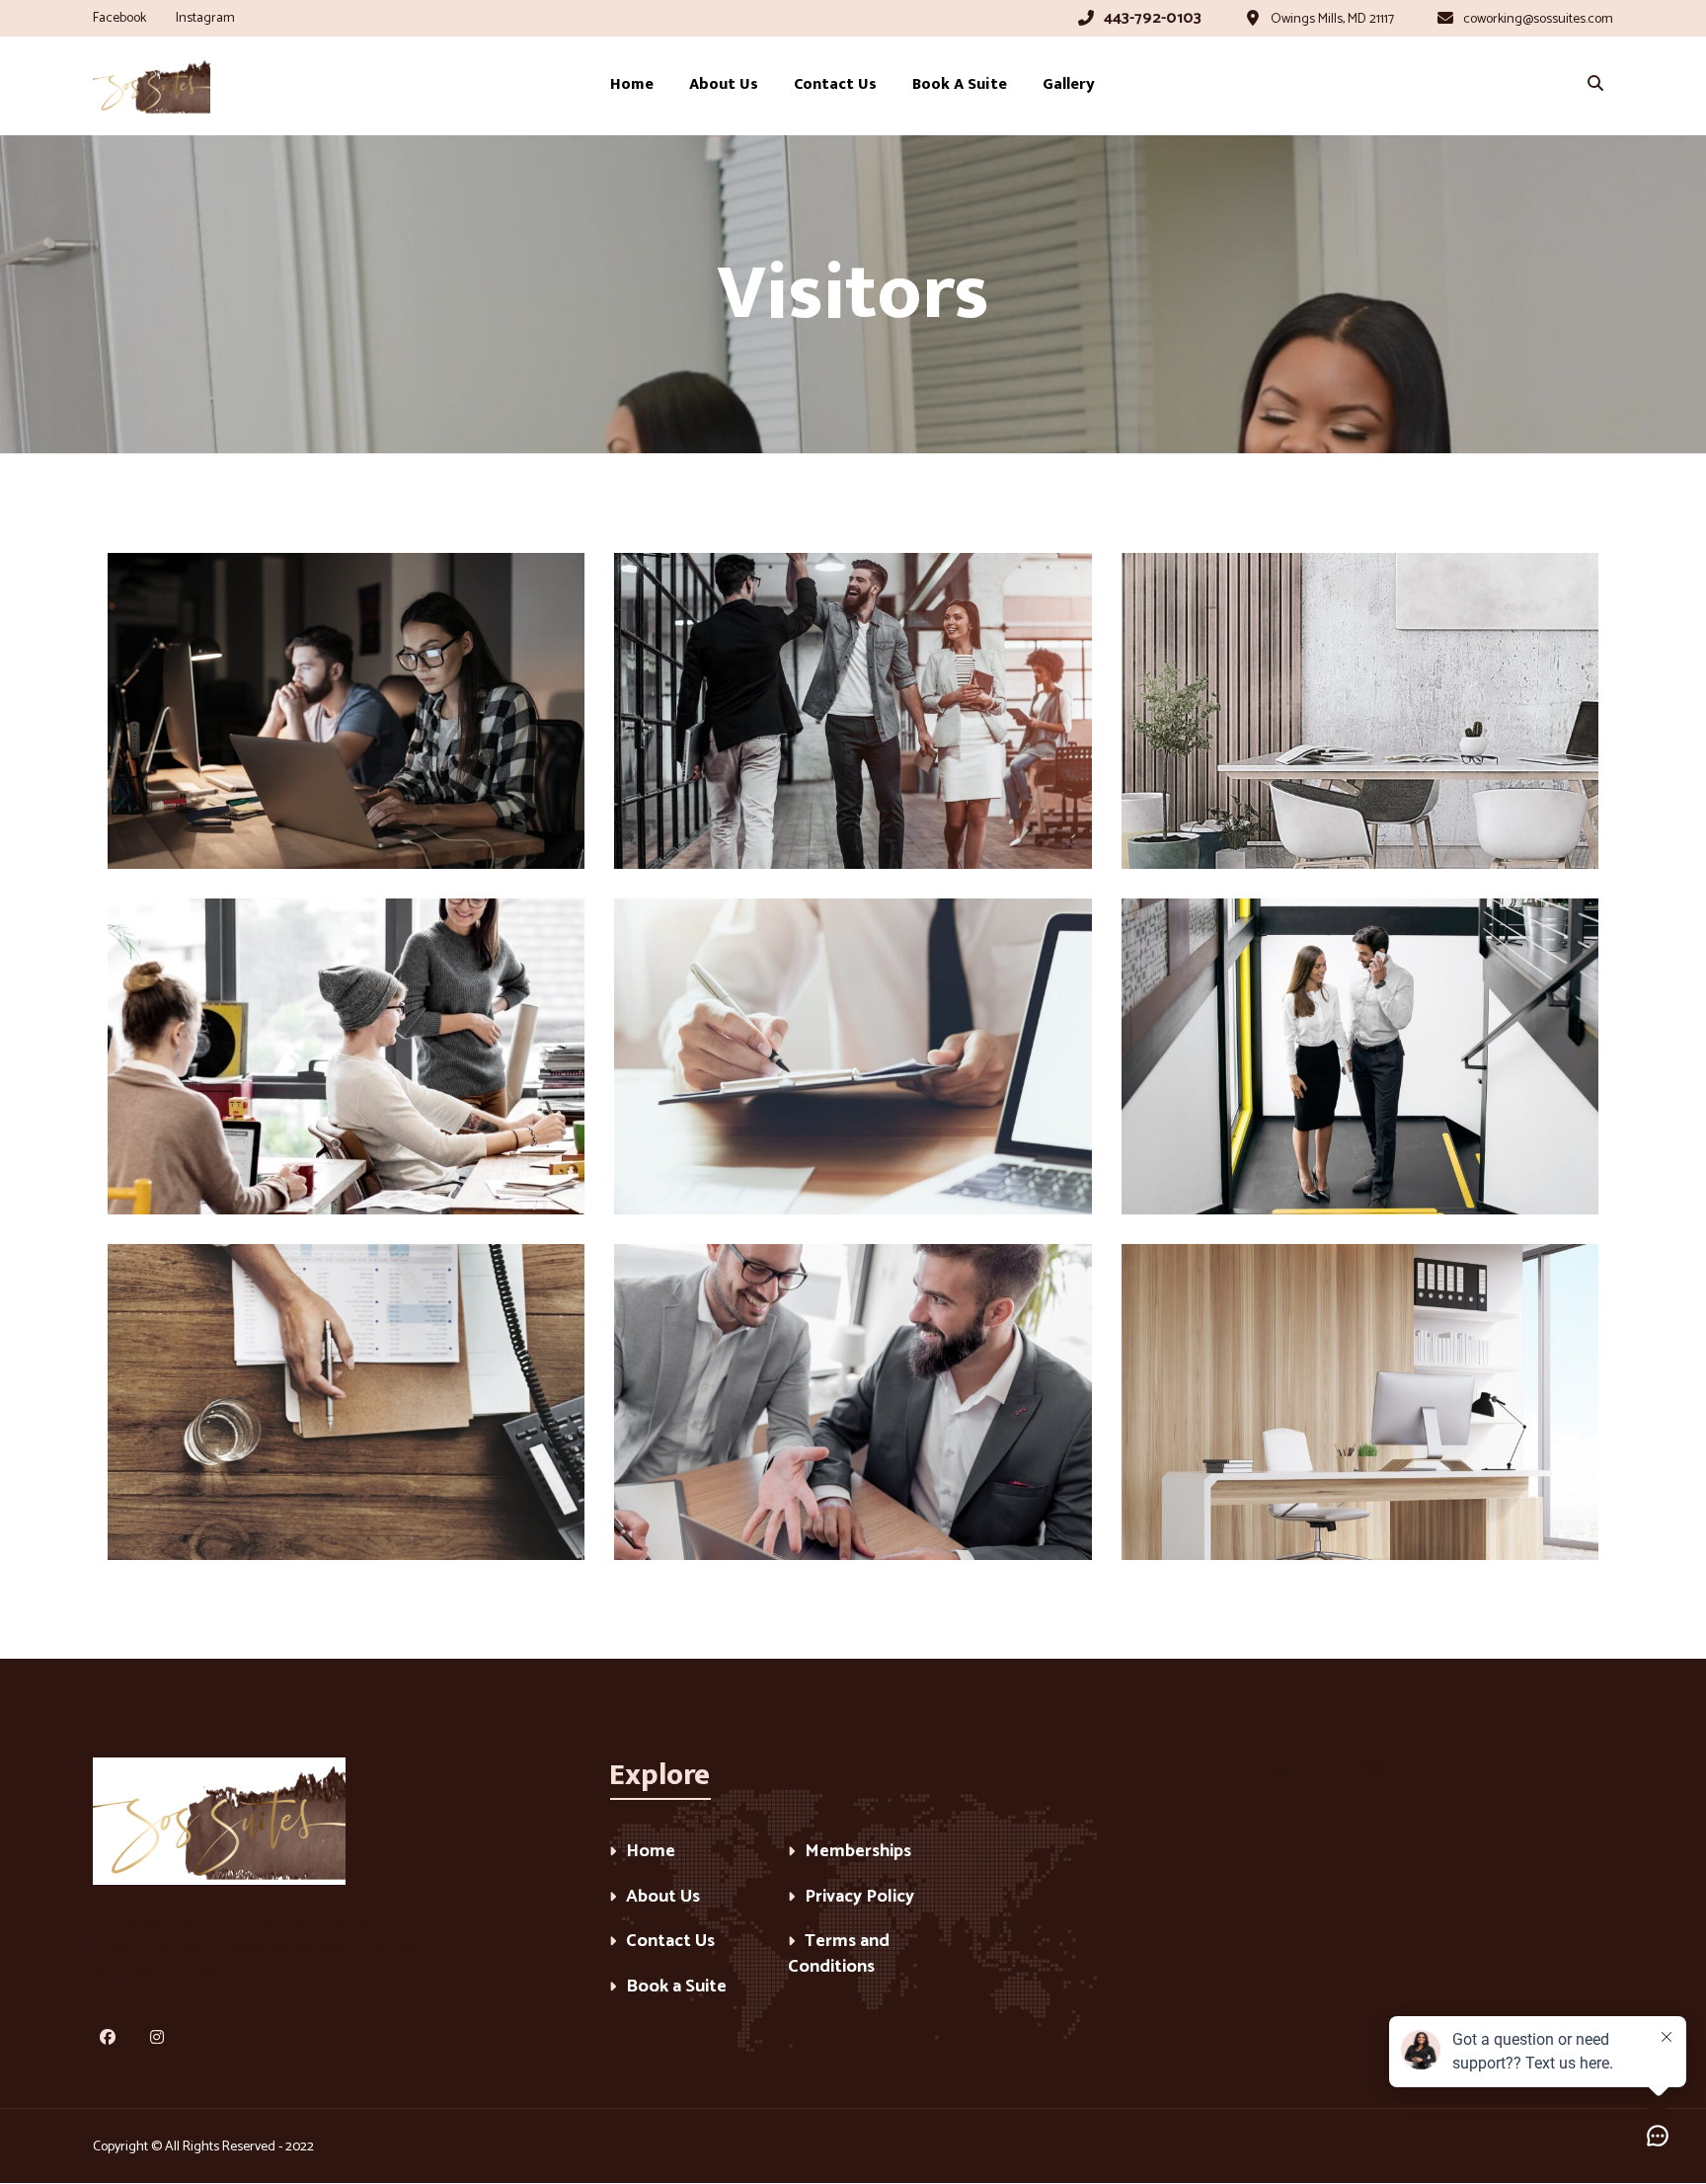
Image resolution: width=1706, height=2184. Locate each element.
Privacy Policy (859, 1898)
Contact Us (670, 1943)
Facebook (119, 18)
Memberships (858, 1853)
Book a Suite (676, 1988)
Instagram (205, 18)
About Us (663, 1898)
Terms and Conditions (839, 1955)
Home (651, 1853)
